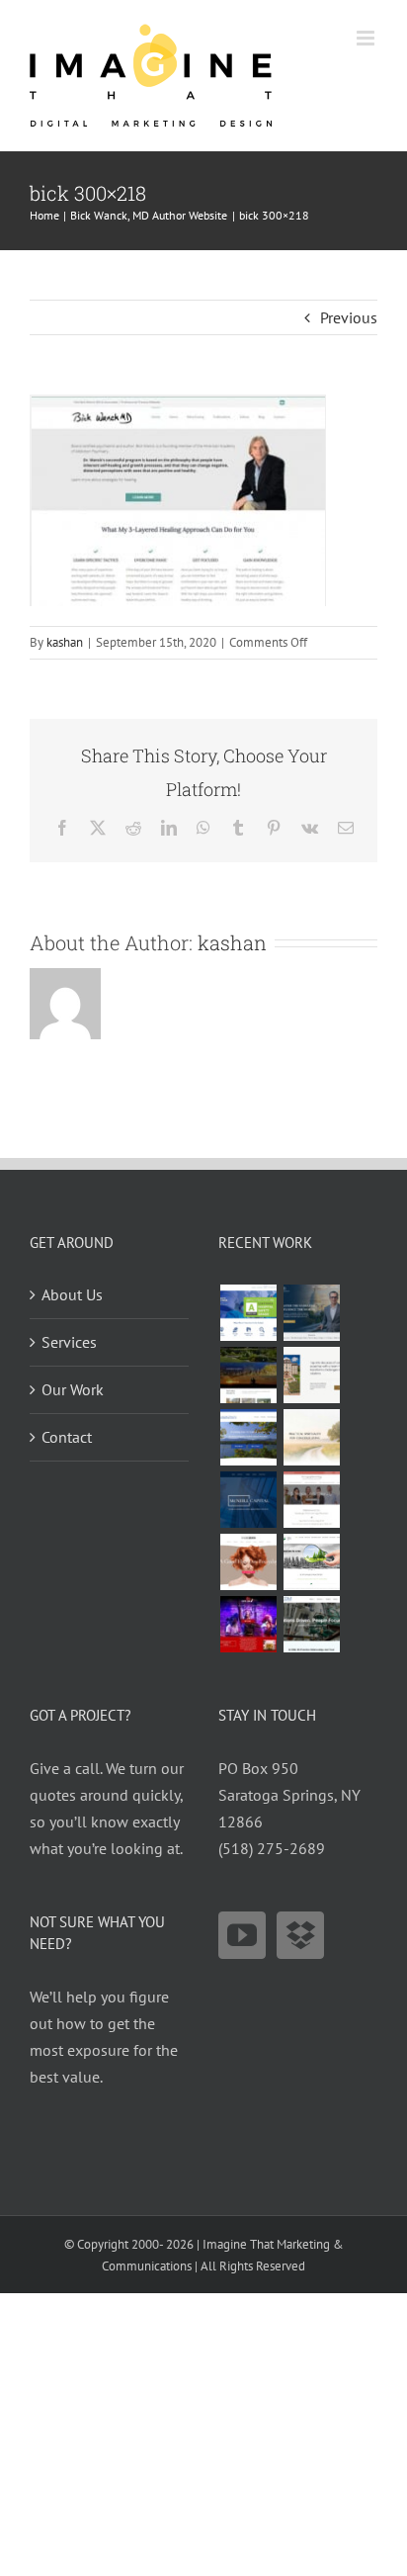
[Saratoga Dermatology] (311, 1500)
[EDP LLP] (248, 1375)
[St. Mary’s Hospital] (248, 1313)
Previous (349, 317)
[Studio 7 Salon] (248, 1562)
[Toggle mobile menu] (367, 38)
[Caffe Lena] (248, 1624)
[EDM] (311, 1624)
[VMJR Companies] (311, 1375)
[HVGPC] (248, 1437)
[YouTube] (242, 1935)
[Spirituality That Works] (311, 1437)
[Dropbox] (300, 1935)
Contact (67, 1437)
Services (69, 1342)
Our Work (73, 1389)
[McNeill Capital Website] (248, 1500)
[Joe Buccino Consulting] (311, 1313)
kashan (65, 642)
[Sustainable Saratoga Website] (311, 1562)
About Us (72, 1294)
